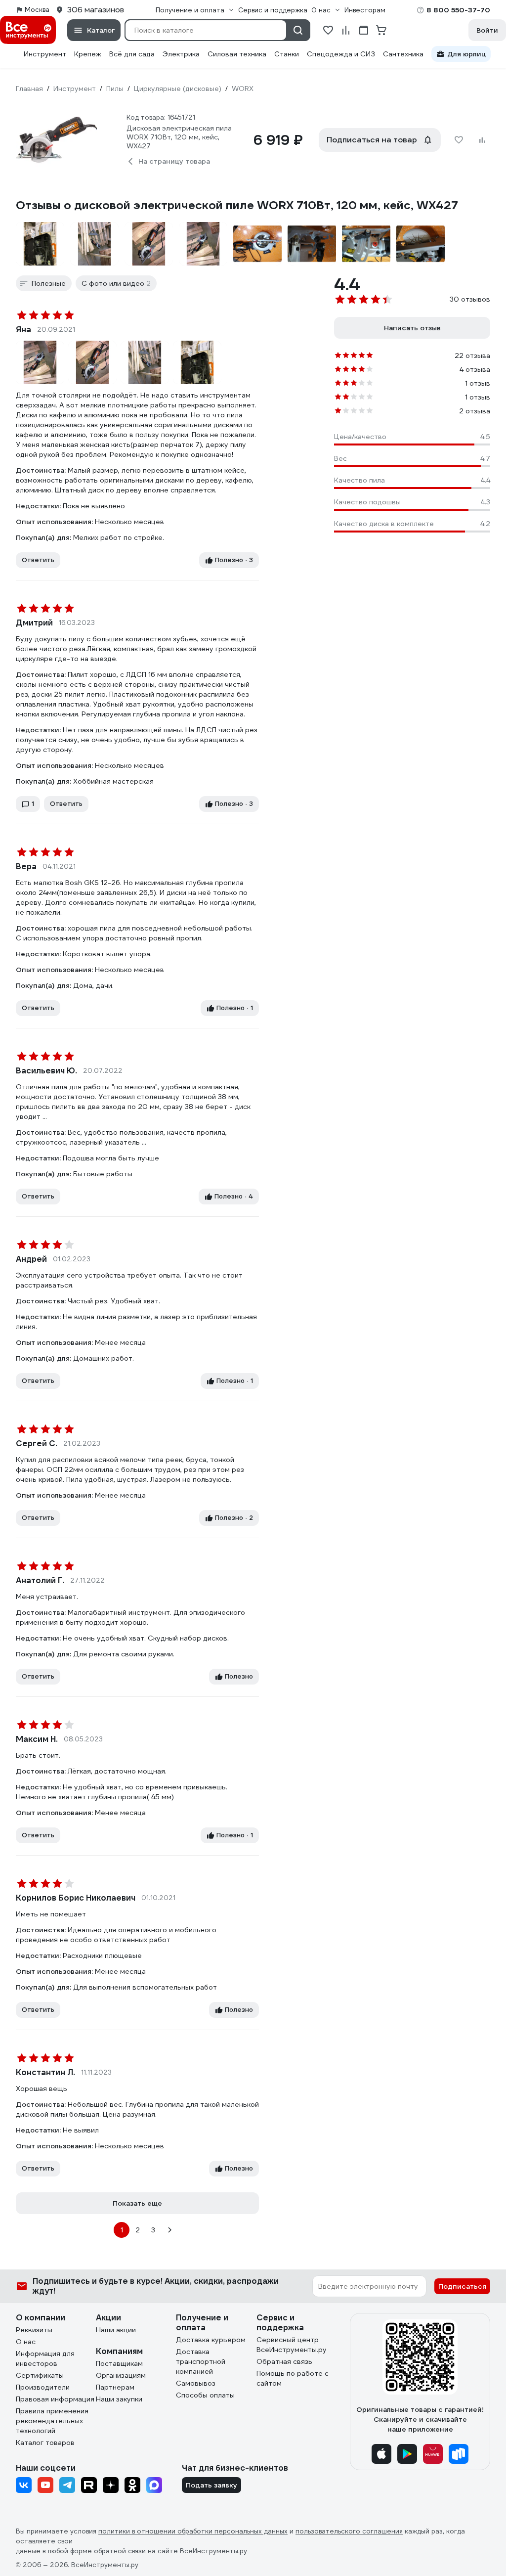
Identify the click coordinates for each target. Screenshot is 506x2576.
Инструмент (45, 54)
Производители (43, 2387)
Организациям (121, 2375)
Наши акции (116, 2330)
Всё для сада (132, 54)
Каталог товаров (45, 2443)
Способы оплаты (205, 2395)
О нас (26, 2342)
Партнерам (115, 2387)
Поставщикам (119, 2363)
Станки (287, 54)
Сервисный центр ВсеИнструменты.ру (292, 2345)
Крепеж (88, 54)
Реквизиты (34, 2330)
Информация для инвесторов (45, 2358)
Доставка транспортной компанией (201, 2361)
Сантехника (403, 54)
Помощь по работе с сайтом (293, 2378)
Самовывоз (196, 2383)
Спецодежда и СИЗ (341, 54)
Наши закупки (119, 2399)
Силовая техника (237, 54)
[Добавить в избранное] (459, 140)
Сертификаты (40, 2375)
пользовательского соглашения (349, 2531)
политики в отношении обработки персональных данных (193, 2531)
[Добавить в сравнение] (482, 140)
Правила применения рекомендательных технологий (52, 2421)
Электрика (181, 54)
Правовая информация (55, 2399)
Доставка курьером (211, 2340)
